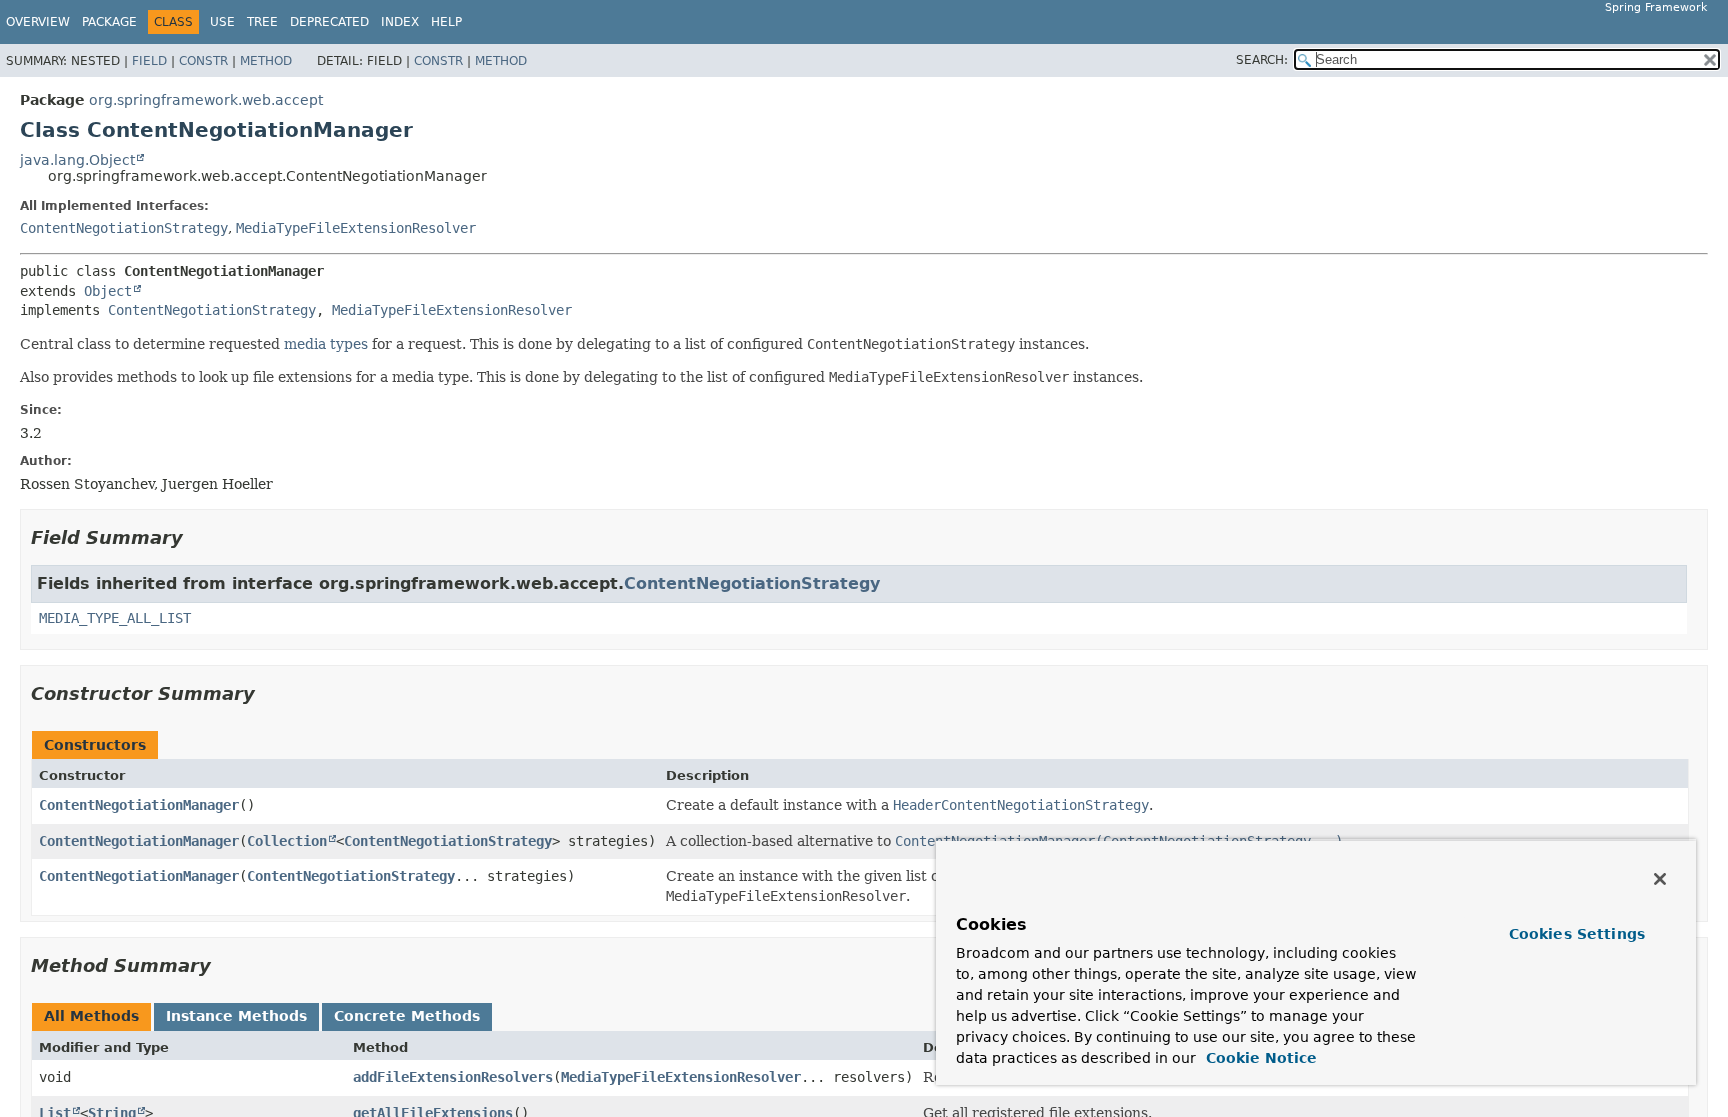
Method (266, 61)
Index (400, 22)
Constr (203, 61)
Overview (38, 22)
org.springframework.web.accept (206, 100)
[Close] (1660, 879)
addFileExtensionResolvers (453, 1077)
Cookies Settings (1577, 934)
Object (108, 291)
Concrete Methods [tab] (407, 1016)
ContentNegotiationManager (139, 805)
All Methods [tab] (91, 1016)
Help (446, 22)
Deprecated (329, 22)
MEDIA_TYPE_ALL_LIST (115, 618)
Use (222, 22)
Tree (262, 22)
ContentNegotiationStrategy (124, 228)
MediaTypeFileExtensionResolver (356, 228)
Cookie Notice (1259, 1058)
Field (149, 61)
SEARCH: (1262, 60)
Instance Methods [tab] (236, 1016)
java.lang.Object (77, 160)
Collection (287, 841)
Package (109, 22)
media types (326, 344)
